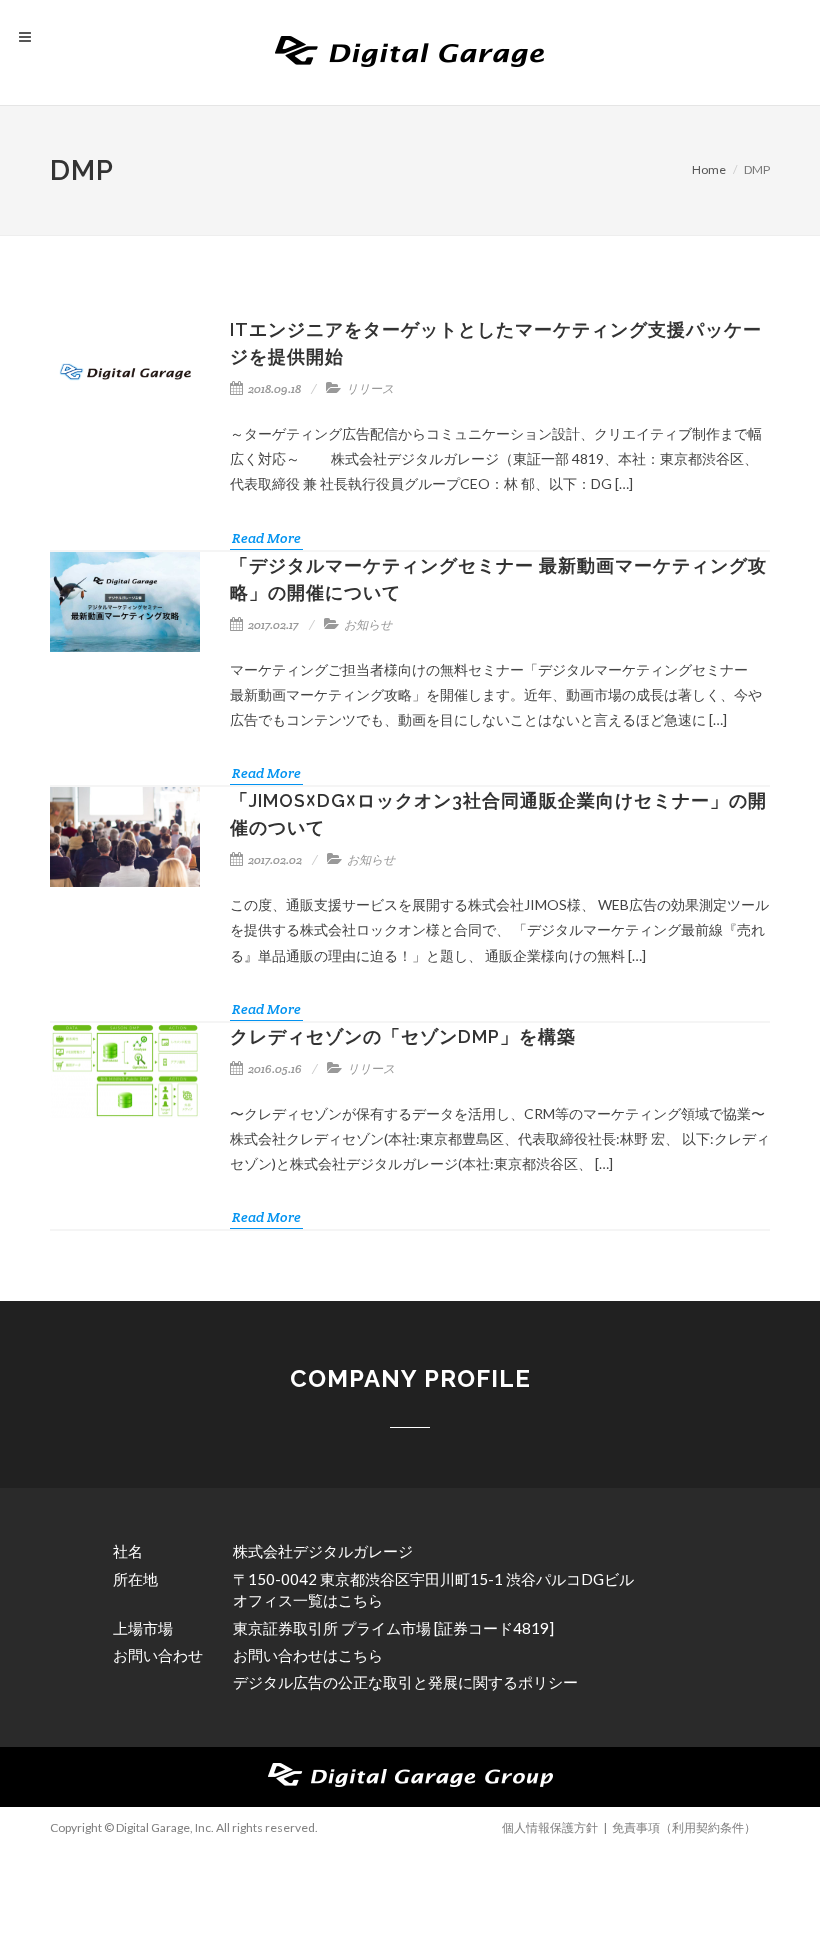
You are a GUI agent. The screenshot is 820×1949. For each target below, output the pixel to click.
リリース (370, 388)
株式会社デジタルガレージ (323, 1551)
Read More (266, 538)
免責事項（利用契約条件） (684, 1827)
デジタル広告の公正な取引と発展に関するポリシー (405, 1682)
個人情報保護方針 (550, 1827)
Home (709, 169)
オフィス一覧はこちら (308, 1600)
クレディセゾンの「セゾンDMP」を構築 (403, 1036)
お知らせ (368, 624)
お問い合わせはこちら (308, 1655)
